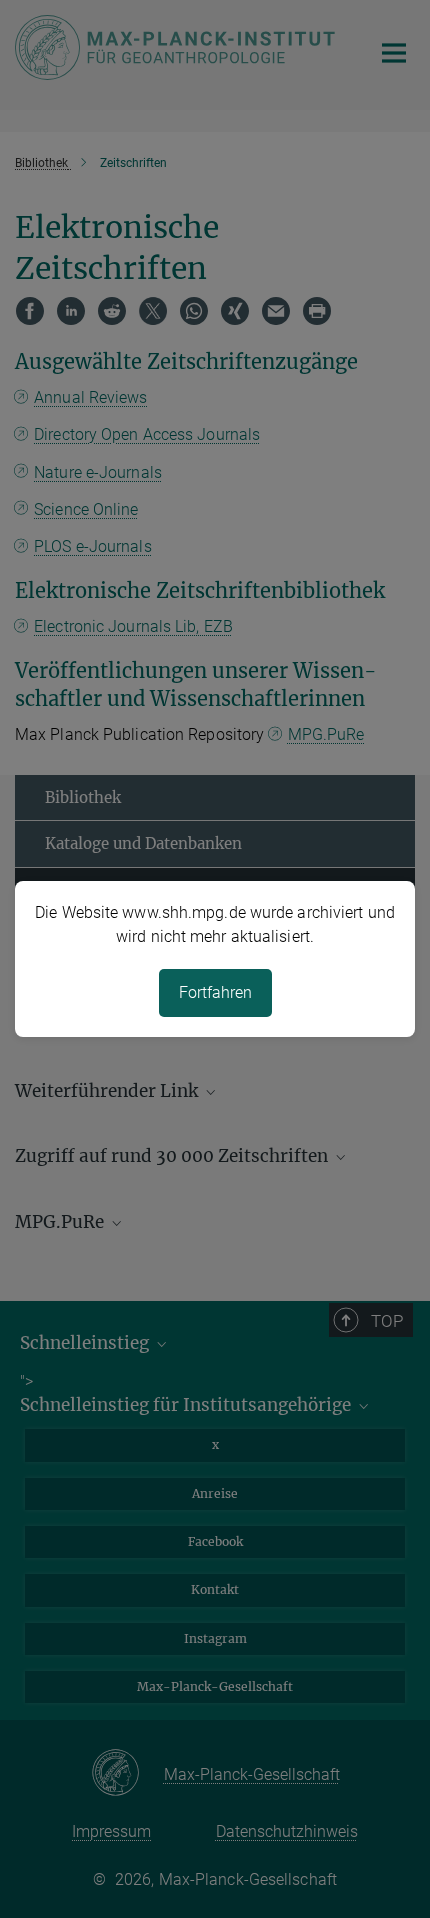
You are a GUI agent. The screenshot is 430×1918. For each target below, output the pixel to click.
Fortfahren (215, 992)
